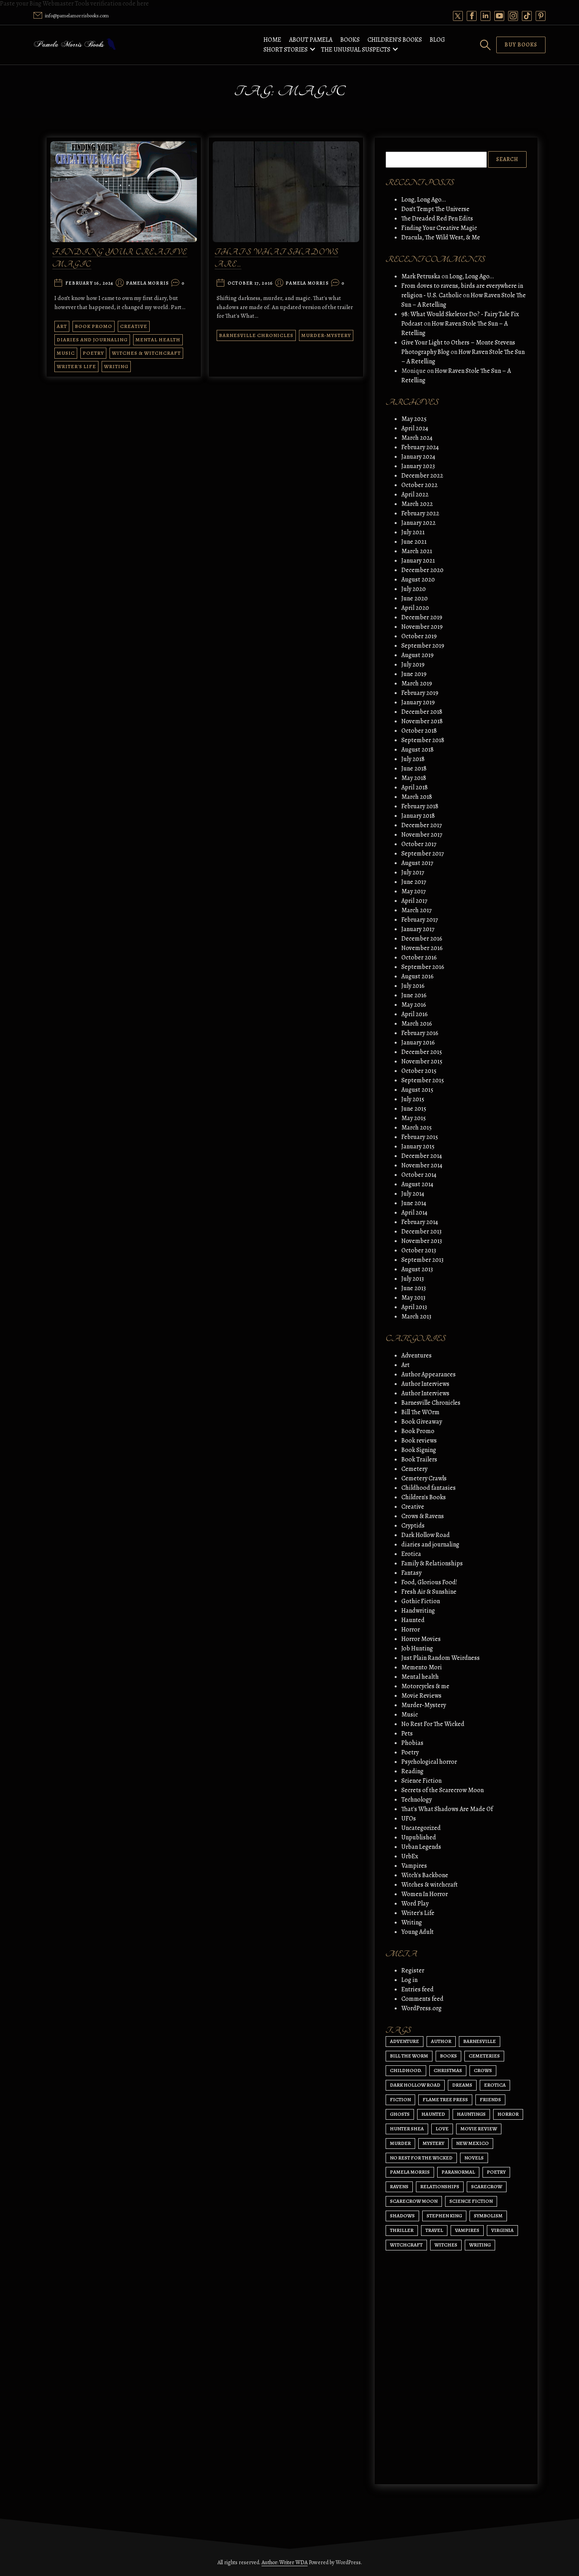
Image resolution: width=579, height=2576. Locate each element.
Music (66, 353)
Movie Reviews (421, 1696)
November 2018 (422, 721)
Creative (134, 326)
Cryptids (413, 1526)
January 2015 (418, 1146)
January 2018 (418, 816)
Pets (407, 1733)
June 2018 (414, 769)
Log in (409, 1980)
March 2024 (417, 438)
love (442, 2129)
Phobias (412, 1743)
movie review (479, 2129)
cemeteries (484, 2056)
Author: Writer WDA (285, 2562)
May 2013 (413, 1298)
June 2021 (414, 542)
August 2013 (417, 1269)
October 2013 (419, 1250)
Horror (411, 1630)
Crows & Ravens (423, 1516)
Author (441, 2041)
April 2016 (415, 1014)
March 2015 (417, 1128)
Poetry (93, 353)
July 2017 (413, 872)
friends (490, 2099)
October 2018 (419, 731)
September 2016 (423, 967)
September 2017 (423, 854)
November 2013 (422, 1241)
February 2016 (420, 1033)
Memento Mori (422, 1667)
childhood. (406, 2070)
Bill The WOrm (420, 1412)
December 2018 (422, 712)
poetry (496, 2172)
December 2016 (422, 939)
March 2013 (416, 1317)
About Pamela (311, 40)
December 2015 (422, 1052)
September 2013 (422, 1260)
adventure (405, 2041)
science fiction (471, 2201)
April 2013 (414, 1307)
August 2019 (418, 655)
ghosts (400, 2114)
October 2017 (419, 844)
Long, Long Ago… (424, 200)
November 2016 (422, 948)
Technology (417, 1800)
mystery (433, 2143)
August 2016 (418, 976)
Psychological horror (429, 1762)
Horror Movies (421, 1639)
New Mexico (472, 2143)
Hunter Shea (407, 2129)
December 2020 (422, 570)
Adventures (417, 1356)
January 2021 (418, 561)
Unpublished (419, 1837)
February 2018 (420, 806)
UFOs (409, 1819)
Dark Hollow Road (426, 1535)
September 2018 (423, 740)
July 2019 (413, 665)
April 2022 (415, 494)
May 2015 (414, 1118)
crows (483, 2070)
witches (446, 2245)
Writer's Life (76, 366)
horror (508, 2114)
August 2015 (417, 1090)
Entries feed (418, 1989)
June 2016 (414, 995)
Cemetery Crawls (424, 1478)
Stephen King (444, 2216)
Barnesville (480, 2041)
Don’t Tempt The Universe (435, 209)
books (448, 2056)
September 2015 (423, 1080)
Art (62, 326)
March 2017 (417, 910)
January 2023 (418, 466)
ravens (399, 2186)
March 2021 (417, 551)
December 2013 (421, 1232)
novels (474, 2158)
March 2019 (417, 683)
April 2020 (415, 608)
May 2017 (414, 891)
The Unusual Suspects (356, 50)
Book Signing (419, 1450)
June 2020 (415, 598)
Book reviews (419, 1441)
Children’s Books (395, 40)
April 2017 (414, 901)
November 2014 (422, 1165)
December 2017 (422, 825)
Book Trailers (419, 1459)
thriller (402, 2230)
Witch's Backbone (425, 1875)
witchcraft (406, 2245)
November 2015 (422, 1061)
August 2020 (418, 580)
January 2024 (418, 457)
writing (480, 2245)
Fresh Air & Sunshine (429, 1592)
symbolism (488, 2216)
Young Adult (418, 1932)
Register (413, 1970)
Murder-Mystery (326, 335)
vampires (467, 2230)
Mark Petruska (421, 276)
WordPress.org (421, 2008)
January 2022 (418, 523)
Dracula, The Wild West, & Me (441, 237)
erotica (495, 2085)
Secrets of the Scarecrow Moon (443, 1790)
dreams (462, 2085)
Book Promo (94, 326)
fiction (400, 2099)
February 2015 (420, 1137)
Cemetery (414, 1469)
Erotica (411, 1554)
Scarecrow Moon (414, 2201)
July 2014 (413, 1194)
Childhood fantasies (429, 1488)
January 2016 (418, 1043)
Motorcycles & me (425, 1686)
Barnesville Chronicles (256, 335)
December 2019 (422, 617)
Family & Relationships (432, 1563)
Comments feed (422, 1999)
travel (434, 2230)
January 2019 (418, 702)
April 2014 (414, 1213)
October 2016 (419, 957)
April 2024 (415, 428)
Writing (116, 366)
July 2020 (414, 589)
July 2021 (413, 532)
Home (272, 40)
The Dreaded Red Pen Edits (437, 219)
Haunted (413, 1620)
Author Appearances (429, 1374)
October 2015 (419, 1071)
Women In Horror (425, 1894)
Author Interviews (425, 1384)
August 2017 (417, 863)
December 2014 (422, 1156)
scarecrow (487, 2186)
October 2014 (419, 1175)
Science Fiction (421, 1781)
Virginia (502, 2230)
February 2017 (420, 920)
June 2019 (414, 674)
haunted (433, 2114)
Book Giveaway (422, 1422)
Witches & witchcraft (146, 353)
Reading (412, 1771)
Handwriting (418, 1611)
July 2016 (413, 986)
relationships (440, 2186)
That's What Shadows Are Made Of (447, 1809)
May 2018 (414, 778)
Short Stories (286, 50)
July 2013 (413, 1279)
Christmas (448, 2070)
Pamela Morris (148, 283)
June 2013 (414, 1288)
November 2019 (422, 627)
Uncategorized (421, 1828)
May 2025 (414, 419)
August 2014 (417, 1184)
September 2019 (423, 646)
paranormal (458, 2172)
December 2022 (422, 476)
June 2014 (414, 1203)
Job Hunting (417, 1648)
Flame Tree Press (445, 2099)
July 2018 (413, 759)
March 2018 (417, 797)
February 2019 (420, 693)
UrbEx (410, 1856)
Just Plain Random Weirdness (441, 1658)
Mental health (158, 340)
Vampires (414, 1866)
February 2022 (420, 513)
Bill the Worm (409, 2056)
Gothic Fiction (421, 1601)
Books (350, 40)
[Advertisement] (456, 2404)
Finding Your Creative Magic (439, 228)
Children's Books (424, 1497)
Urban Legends (421, 1847)
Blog (437, 40)
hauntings (471, 2114)
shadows (402, 2216)
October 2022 (419, 485)
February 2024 (420, 447)
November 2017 (422, 835)
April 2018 (415, 787)
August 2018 (418, 750)
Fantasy (411, 1573)
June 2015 (414, 1109)
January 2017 (418, 929)
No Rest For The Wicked (433, 1724)
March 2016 (417, 1024)
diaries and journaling (92, 340)
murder (400, 2143)
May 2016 (414, 1005)
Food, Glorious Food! (429, 1582)
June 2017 (414, 882)
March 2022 (417, 504)
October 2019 (419, 636)
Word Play (415, 1904)
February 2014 (420, 1222)
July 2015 (413, 1099)
